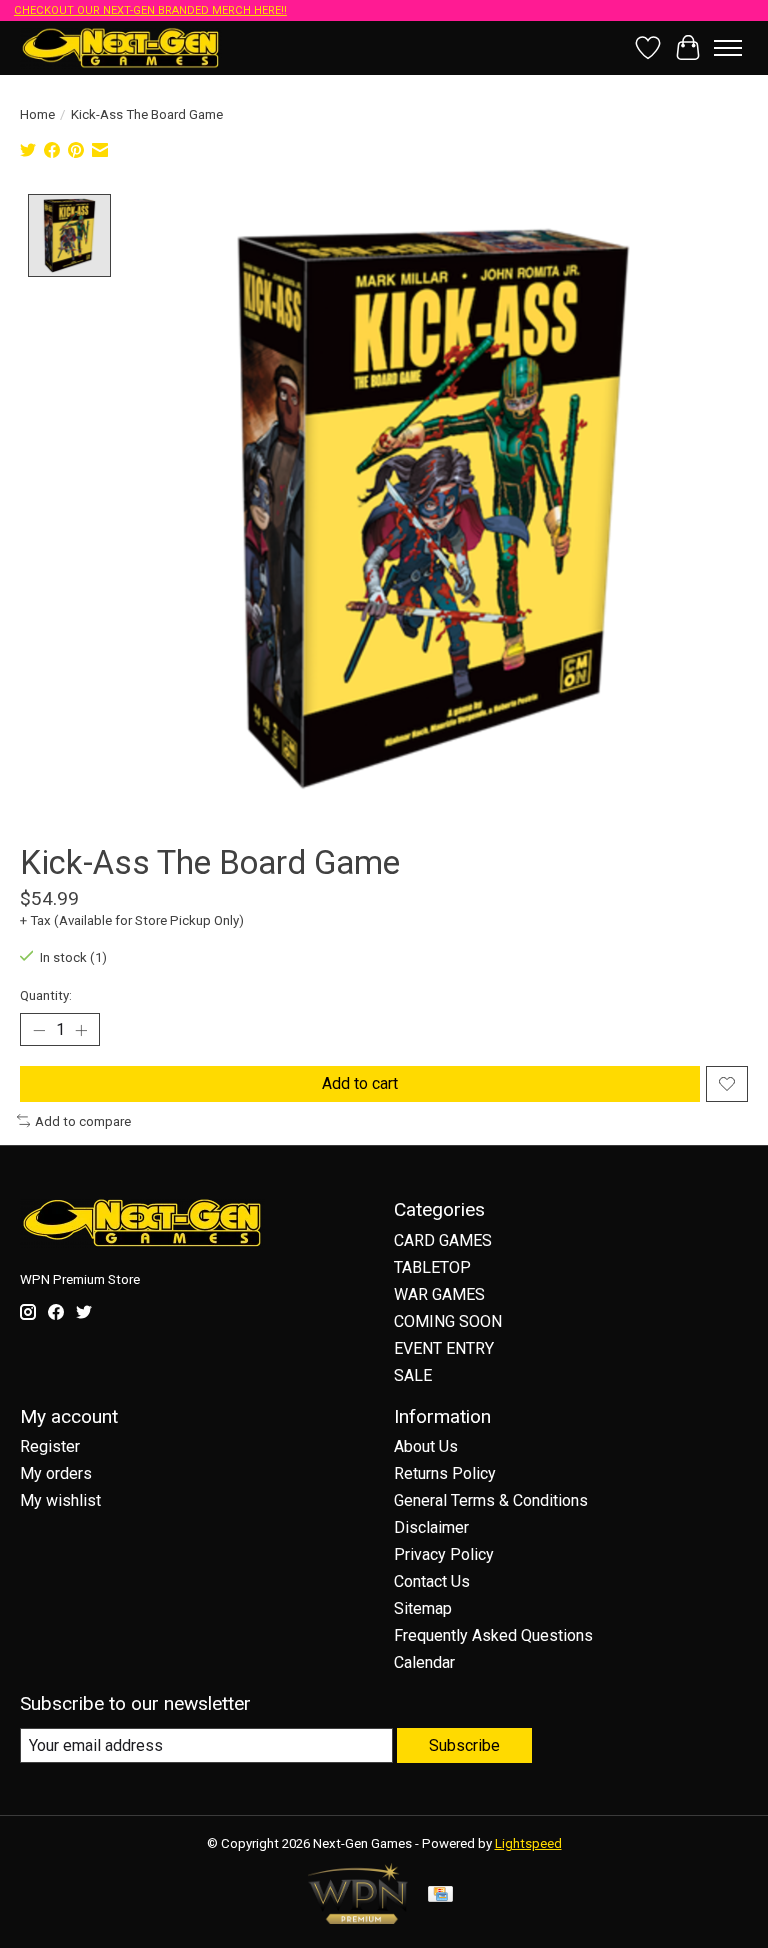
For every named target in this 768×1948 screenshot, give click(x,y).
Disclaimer (431, 1527)
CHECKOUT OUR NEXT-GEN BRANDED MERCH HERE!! (150, 10)
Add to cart (360, 1083)
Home (37, 114)
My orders (56, 1473)
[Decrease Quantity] (39, 1030)
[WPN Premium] (358, 1918)
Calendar (424, 1662)
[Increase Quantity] (81, 1030)
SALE (413, 1375)
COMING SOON (448, 1321)
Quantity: (46, 995)
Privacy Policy (444, 1554)
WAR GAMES (439, 1294)
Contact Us (432, 1581)
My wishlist (60, 1500)
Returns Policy (445, 1473)
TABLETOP (432, 1267)
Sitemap (423, 1608)
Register (50, 1446)
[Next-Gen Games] (121, 47)
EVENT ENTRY (444, 1348)
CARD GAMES (443, 1240)
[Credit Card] (440, 1895)
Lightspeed (528, 1843)
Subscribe (464, 1745)
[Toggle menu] (728, 48)
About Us (426, 1446)
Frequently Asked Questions (493, 1635)
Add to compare (83, 1121)
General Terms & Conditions (491, 1500)
